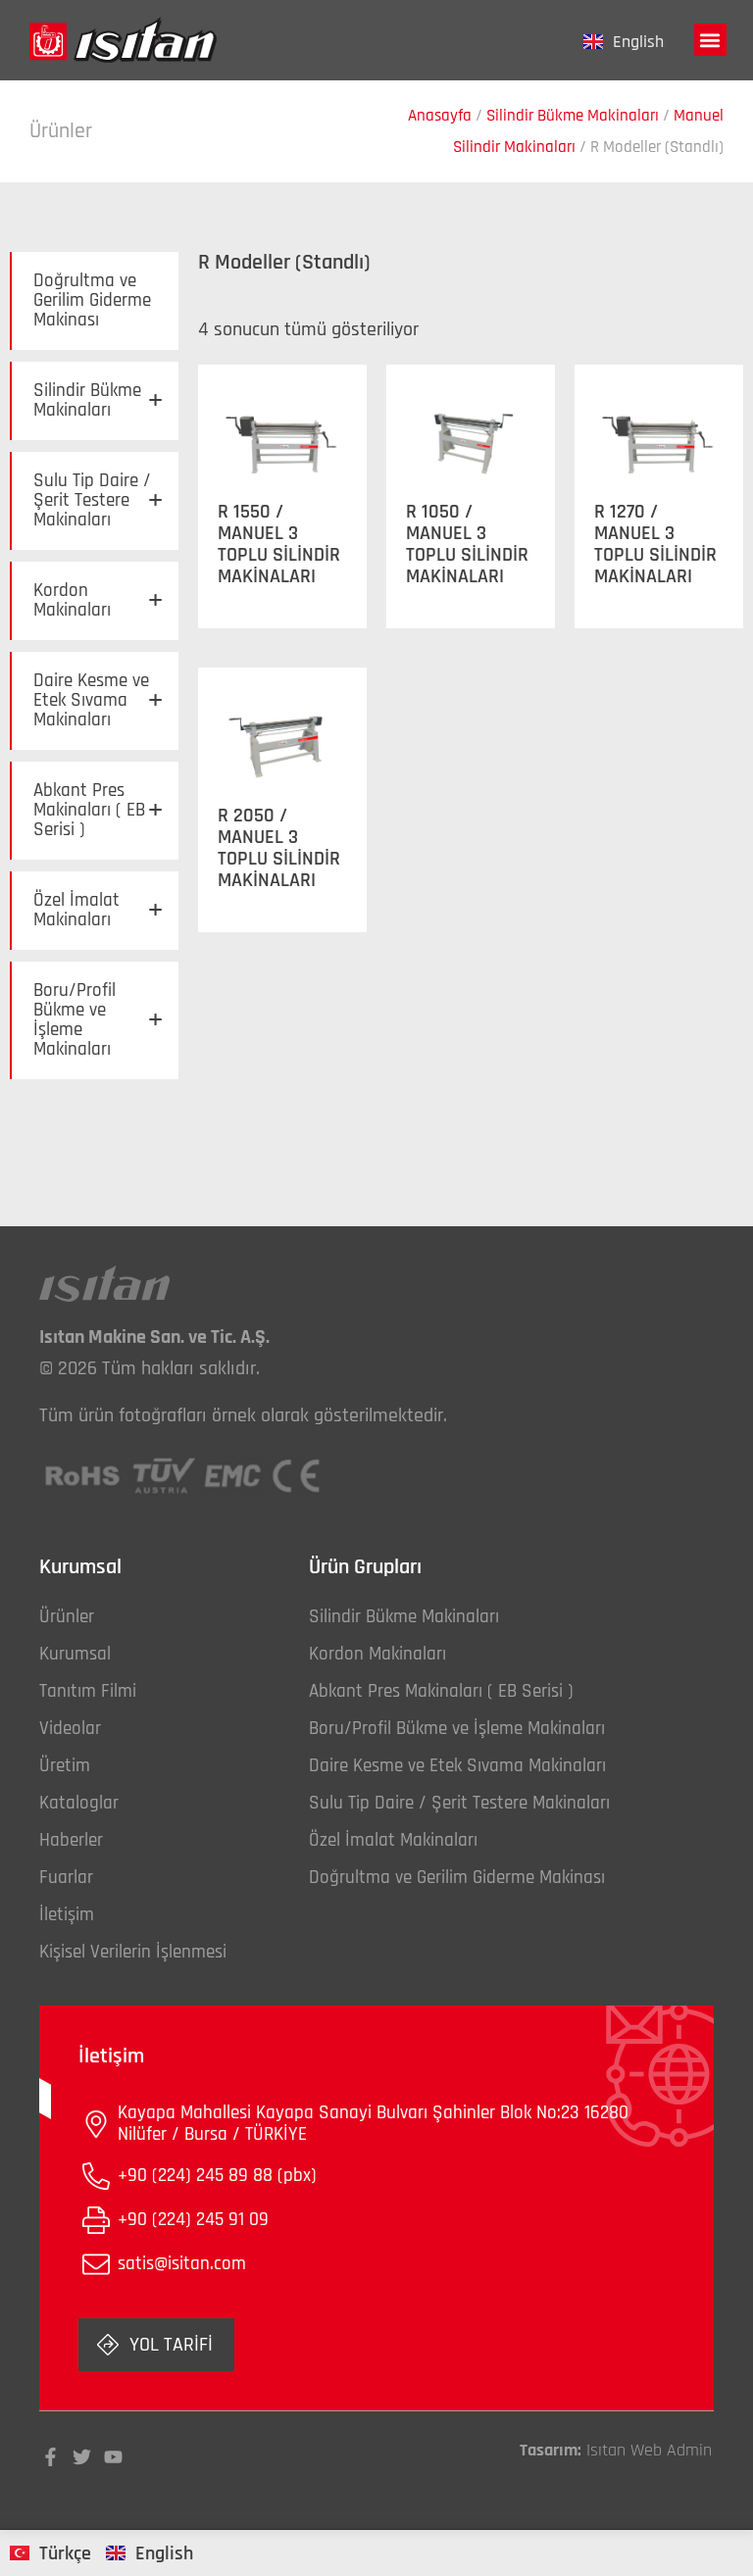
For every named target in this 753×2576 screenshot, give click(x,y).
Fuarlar (66, 1878)
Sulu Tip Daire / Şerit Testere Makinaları (99, 500)
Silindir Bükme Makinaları (573, 116)
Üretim (65, 1766)
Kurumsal (75, 1654)
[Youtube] (113, 2457)
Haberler (71, 1840)
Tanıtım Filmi (88, 1691)
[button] (710, 40)
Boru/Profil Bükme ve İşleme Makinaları (99, 1020)
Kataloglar (79, 1803)
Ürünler (67, 1617)
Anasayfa (440, 116)
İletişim (67, 1915)
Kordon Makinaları (99, 600)
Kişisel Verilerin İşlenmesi (133, 1952)
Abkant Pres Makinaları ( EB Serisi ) (99, 810)
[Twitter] (82, 2457)
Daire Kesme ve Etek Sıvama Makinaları (99, 700)
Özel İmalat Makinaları (99, 910)
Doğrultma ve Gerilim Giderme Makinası (92, 300)
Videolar (70, 1729)
